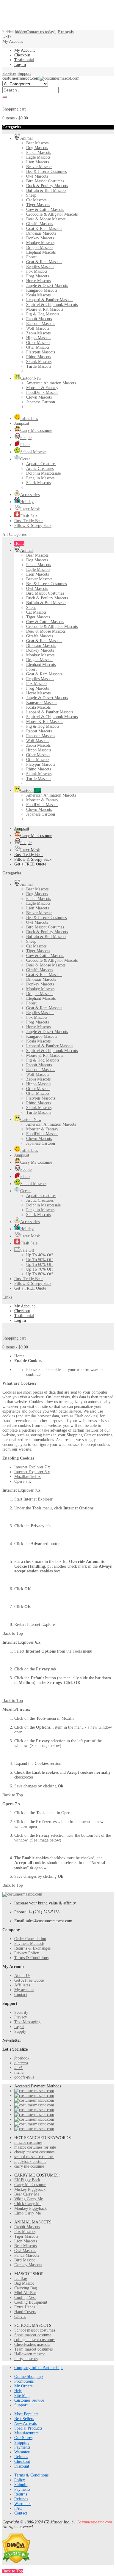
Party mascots (26, 2359)
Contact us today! (35, 32)
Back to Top (13, 1633)
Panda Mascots (27, 2255)
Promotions (24, 2381)
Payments (22, 2447)
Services (9, 74)
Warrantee (23, 2504)
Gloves (20, 2317)
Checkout (22, 55)
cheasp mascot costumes (34, 2152)
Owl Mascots (25, 2251)
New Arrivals (25, 2423)
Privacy (21, 2017)
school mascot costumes (34, 2157)
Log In (20, 65)
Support (24, 74)
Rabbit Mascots (27, 2227)
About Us (22, 1976)
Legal (19, 2027)
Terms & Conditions (31, 1958)
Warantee (22, 2452)
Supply (20, 2031)
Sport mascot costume (33, 2335)
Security (21, 2012)
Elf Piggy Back (27, 2180)
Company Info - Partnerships (39, 2368)
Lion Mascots (26, 2241)
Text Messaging (27, 2022)
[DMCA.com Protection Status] (16, 2562)
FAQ (18, 2508)
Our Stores (23, 2438)
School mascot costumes (35, 2330)
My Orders (23, 2386)
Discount (22, 2466)
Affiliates (22, 1985)
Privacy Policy (27, 1953)
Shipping (22, 2442)
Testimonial (24, 60)
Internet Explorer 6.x (32, 1472)
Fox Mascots (25, 2232)
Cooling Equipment (31, 2302)
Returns (21, 2494)
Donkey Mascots (28, 2265)
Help (18, 2391)
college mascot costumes (35, 2340)
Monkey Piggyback (30, 2208)
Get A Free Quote (29, 1980)
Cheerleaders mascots (32, 2344)
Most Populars (26, 2414)
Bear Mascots (25, 2246)
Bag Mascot (24, 2283)
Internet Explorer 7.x (32, 1467)
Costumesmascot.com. (95, 2522)
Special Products (28, 2428)
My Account (25, 50)
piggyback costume (30, 2162)
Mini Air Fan (25, 2293)
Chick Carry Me (28, 2204)
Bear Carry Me (27, 2194)
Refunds (21, 2457)
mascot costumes (28, 2143)
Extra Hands (25, 2307)
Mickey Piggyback (30, 2189)
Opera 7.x (23, 1481)
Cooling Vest (25, 2298)
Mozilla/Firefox (28, 1477)
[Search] (5, 97)
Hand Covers (25, 2312)
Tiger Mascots (26, 2236)
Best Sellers (24, 2419)
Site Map (22, 2396)
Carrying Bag (26, 2288)
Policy (20, 2480)
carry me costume (29, 2166)
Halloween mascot (30, 2354)
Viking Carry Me (29, 2199)
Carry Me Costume (30, 2185)
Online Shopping (29, 2377)
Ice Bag (21, 2279)
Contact (21, 1995)
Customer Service (29, 2400)
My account (24, 1990)
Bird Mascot (25, 2260)
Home (19, 1356)
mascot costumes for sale (35, 2147)
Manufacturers (26, 2433)
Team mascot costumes (33, 2349)
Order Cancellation (30, 1939)
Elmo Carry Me (28, 2213)
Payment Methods (29, 1944)
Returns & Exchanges (32, 1948)
